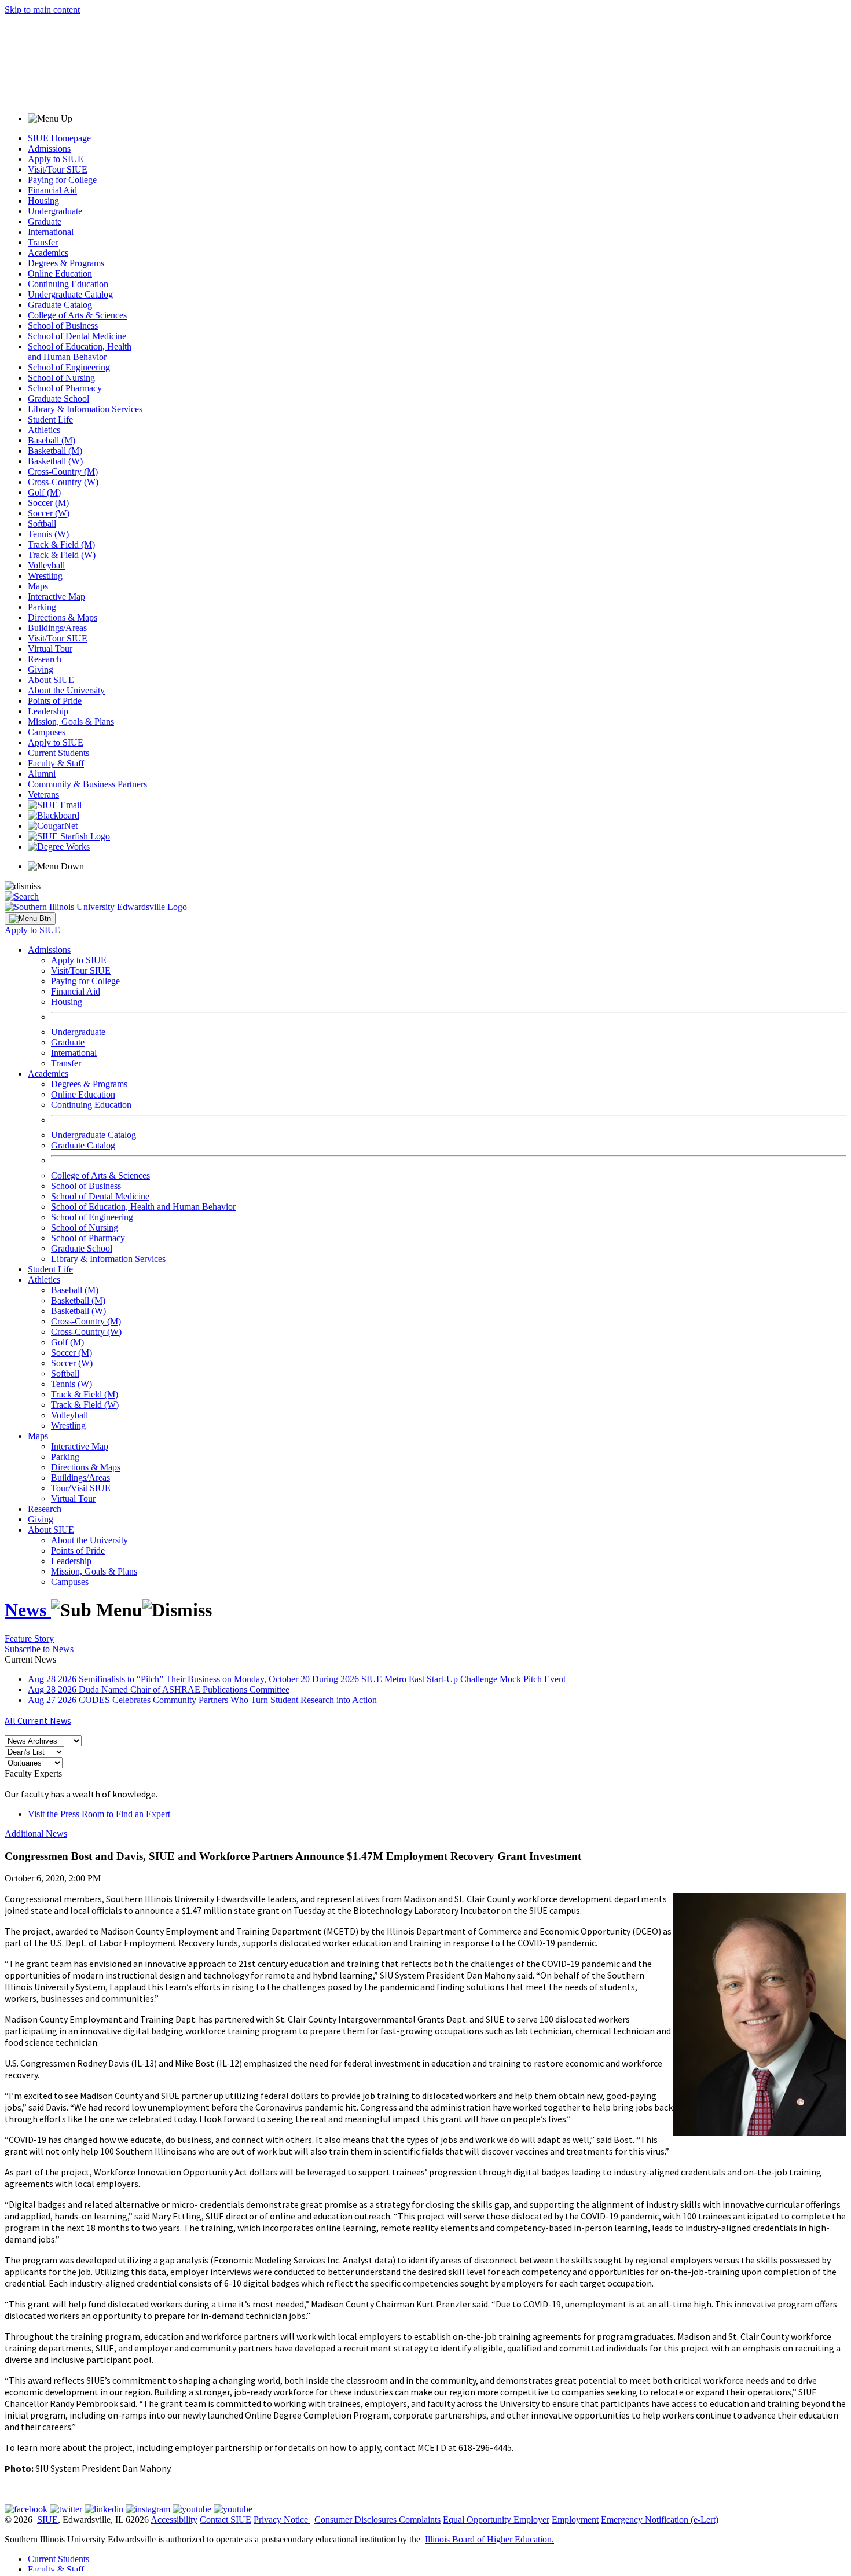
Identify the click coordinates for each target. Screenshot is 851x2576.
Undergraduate (55, 211)
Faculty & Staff (56, 763)
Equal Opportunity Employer (496, 2520)
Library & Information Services (85, 409)
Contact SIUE (225, 2520)
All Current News (38, 1720)
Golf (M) (44, 492)
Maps (38, 586)
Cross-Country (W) (63, 482)
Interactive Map (56, 597)
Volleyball (46, 565)
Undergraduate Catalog (70, 294)
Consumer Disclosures (355, 2520)
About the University (66, 690)
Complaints (420, 2520)
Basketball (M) (55, 451)
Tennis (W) (48, 534)
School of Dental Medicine (77, 336)
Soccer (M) (48, 503)
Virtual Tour (50, 649)
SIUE (47, 2520)
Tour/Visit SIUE (81, 1488)
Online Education (60, 274)
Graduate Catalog (60, 305)
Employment (575, 2520)
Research (45, 659)
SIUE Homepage (59, 138)
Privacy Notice (281, 2520)
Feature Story (29, 1639)
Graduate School (58, 399)
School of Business (63, 326)
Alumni (42, 774)
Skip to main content (42, 10)
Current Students (58, 753)
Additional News (36, 1834)
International (51, 232)
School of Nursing (61, 378)
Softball (42, 524)
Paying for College (62, 180)
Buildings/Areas (57, 628)
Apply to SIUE (56, 159)
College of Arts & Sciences (77, 315)
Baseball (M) (52, 440)
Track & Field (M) (61, 544)
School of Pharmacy (65, 388)
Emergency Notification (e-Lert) (660, 2520)
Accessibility (174, 2520)
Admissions (49, 148)
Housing (43, 201)
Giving (41, 669)
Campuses (47, 732)
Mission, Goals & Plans (71, 722)
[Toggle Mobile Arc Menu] (30, 919)
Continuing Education (68, 284)
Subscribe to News (39, 1649)
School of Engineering (69, 367)
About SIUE (51, 680)
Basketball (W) (55, 461)
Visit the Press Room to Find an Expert (99, 1814)
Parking (42, 607)
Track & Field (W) (62, 555)
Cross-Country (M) (63, 471)
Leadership (48, 711)
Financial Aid (52, 190)
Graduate (45, 221)
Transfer (43, 242)
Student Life (50, 419)
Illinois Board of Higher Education (488, 2539)
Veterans (43, 795)
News (28, 1610)
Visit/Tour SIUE (58, 169)
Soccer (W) (49, 513)
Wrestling (45, 576)
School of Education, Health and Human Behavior (80, 352)
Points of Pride (55, 701)
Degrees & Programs (66, 263)
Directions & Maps (63, 617)
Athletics (44, 430)
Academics (48, 253)
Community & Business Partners (87, 784)
